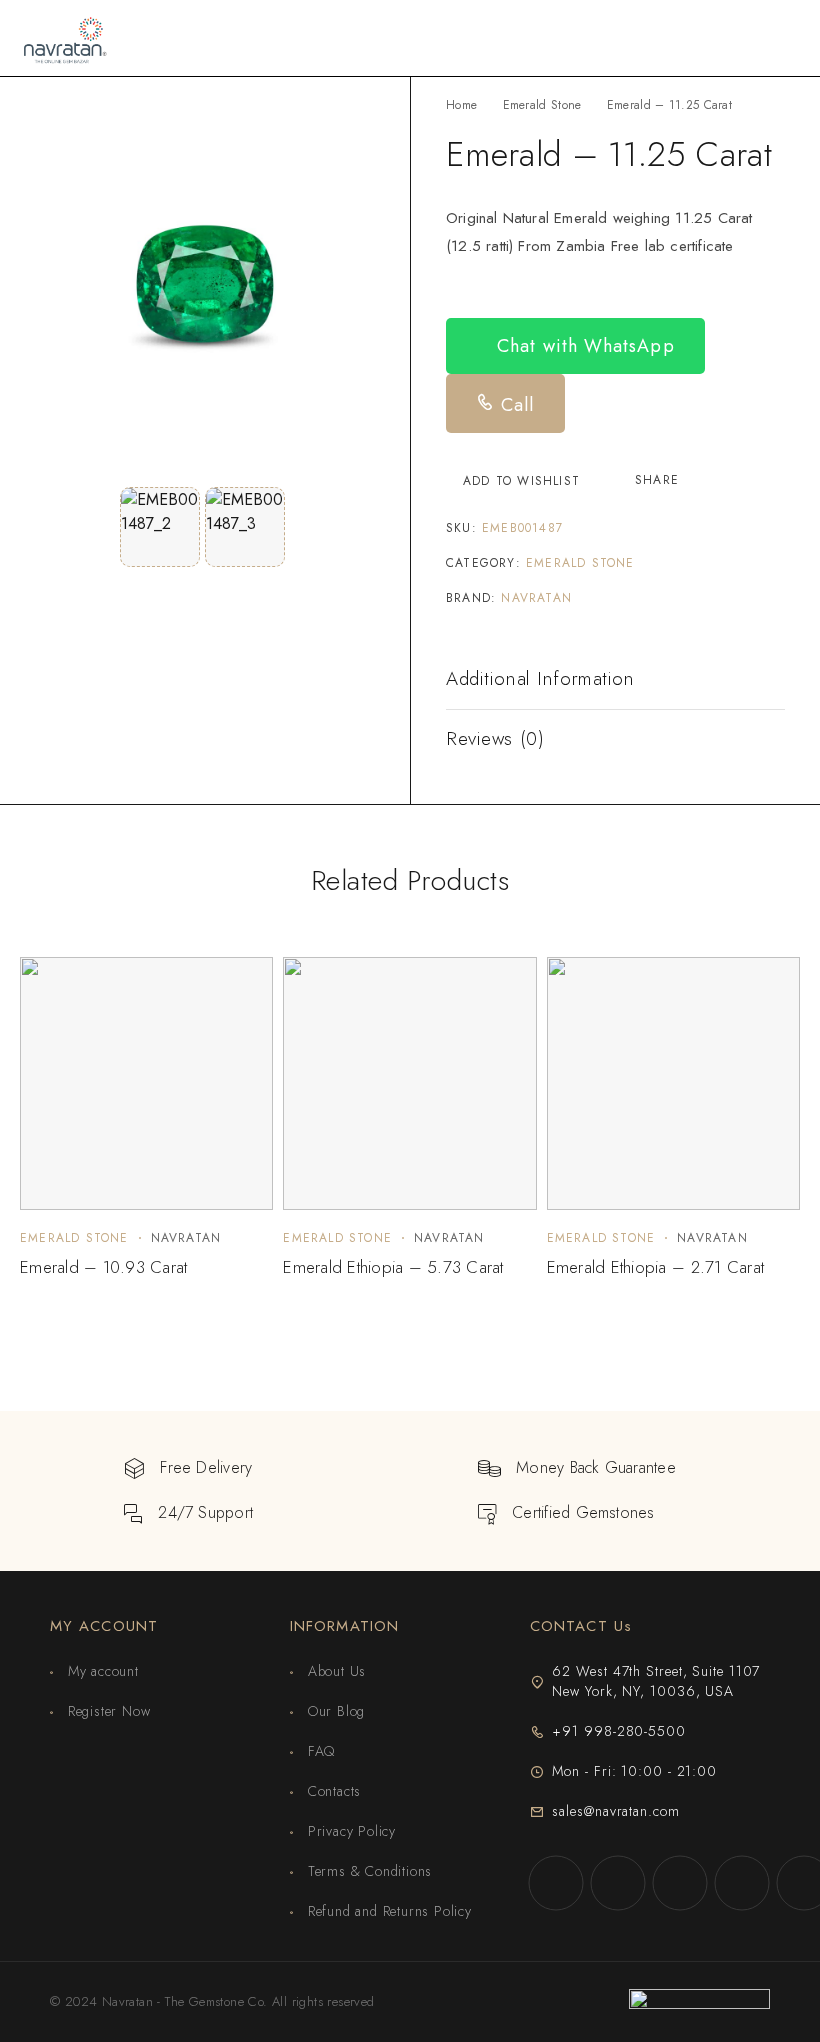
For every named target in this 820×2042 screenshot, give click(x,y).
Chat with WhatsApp (583, 346)
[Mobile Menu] (781, 38)
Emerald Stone (542, 105)
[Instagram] (618, 1883)
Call (514, 405)
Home (461, 105)
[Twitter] (680, 1883)
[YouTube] (742, 1883)
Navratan (536, 598)
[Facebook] (556, 1883)
